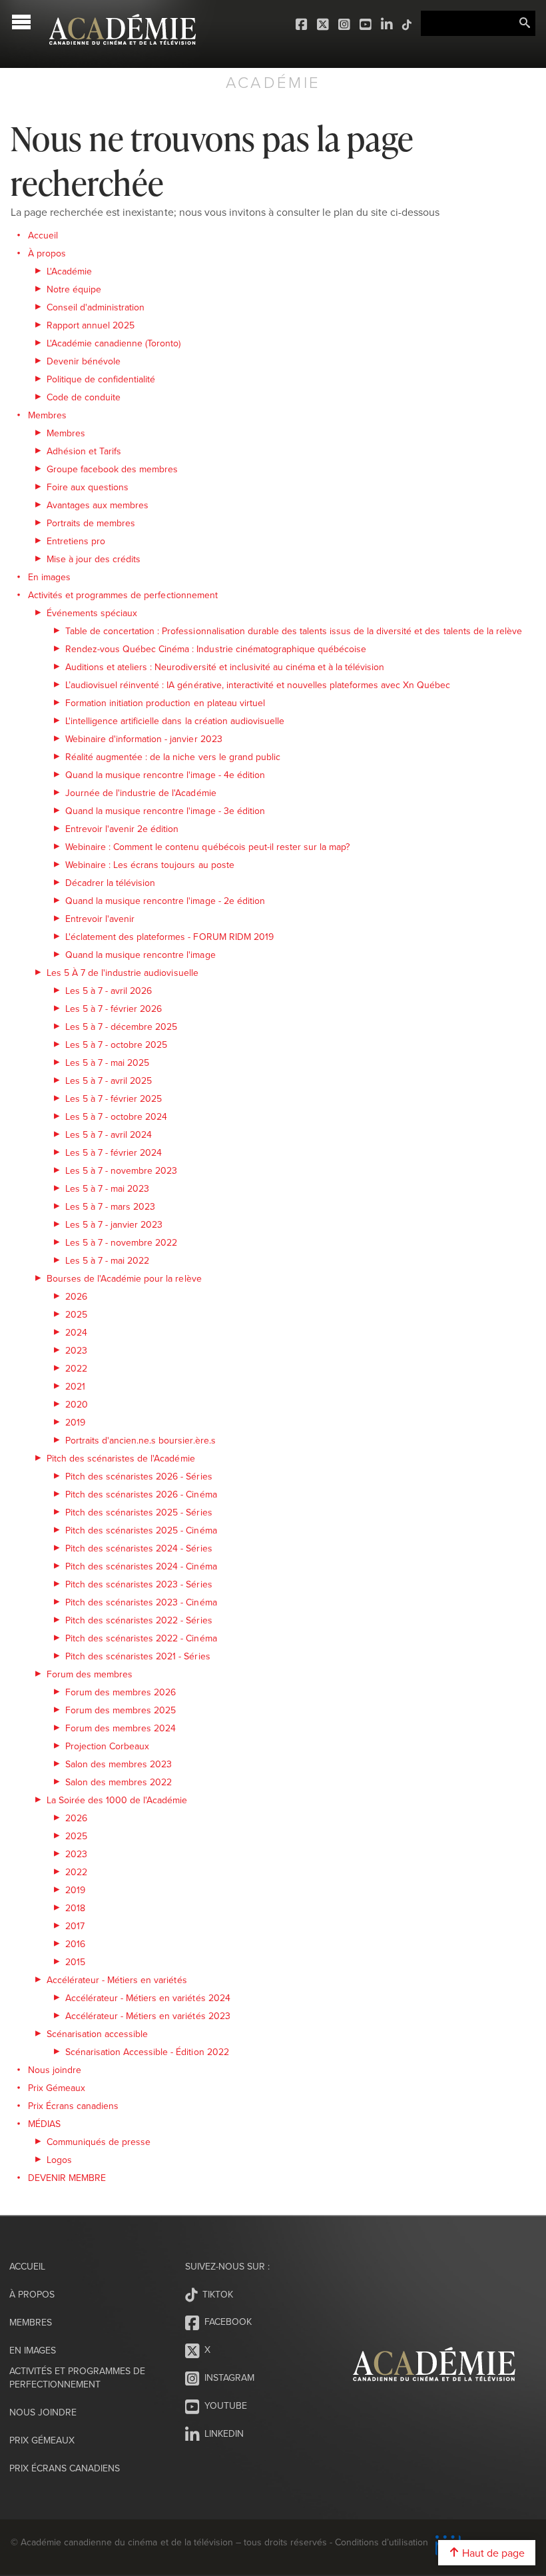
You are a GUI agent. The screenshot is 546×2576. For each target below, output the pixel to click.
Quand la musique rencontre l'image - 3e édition (165, 811)
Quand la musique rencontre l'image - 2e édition (165, 901)
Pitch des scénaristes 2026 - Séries (139, 1476)
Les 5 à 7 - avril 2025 (109, 1080)
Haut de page (492, 2553)
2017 (75, 1926)
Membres (47, 415)
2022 (76, 1368)
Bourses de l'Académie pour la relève (124, 1278)
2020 (77, 1404)
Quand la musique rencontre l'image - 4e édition (165, 775)
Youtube (366, 25)
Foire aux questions (88, 487)
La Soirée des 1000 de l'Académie (117, 1800)
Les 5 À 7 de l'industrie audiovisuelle (123, 973)
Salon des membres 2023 (119, 1764)
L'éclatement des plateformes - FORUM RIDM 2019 (169, 937)
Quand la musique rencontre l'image (140, 955)
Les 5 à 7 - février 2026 (114, 1009)
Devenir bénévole (84, 361)
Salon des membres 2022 (119, 1782)
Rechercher (525, 23)
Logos (59, 2160)
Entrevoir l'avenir (100, 919)
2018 (75, 1908)
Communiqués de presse (99, 2142)
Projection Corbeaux (107, 1746)
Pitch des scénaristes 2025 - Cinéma (141, 1530)
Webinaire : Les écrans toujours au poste (150, 865)
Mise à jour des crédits (94, 559)
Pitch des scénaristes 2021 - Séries (138, 1656)
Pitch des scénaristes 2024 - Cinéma (141, 1566)
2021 (75, 1386)
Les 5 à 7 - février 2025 (114, 1098)
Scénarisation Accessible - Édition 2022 (147, 2052)
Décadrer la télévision (110, 883)
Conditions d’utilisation (381, 2542)
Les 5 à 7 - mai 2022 (107, 1260)
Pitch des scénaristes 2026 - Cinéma (141, 1494)
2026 (76, 1296)
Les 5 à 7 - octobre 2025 (116, 1045)
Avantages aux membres (98, 505)
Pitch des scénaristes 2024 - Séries (139, 1548)
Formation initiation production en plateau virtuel (165, 703)
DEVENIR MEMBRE (67, 2178)
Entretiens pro (76, 541)
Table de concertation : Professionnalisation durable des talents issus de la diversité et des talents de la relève (294, 631)
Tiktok (408, 25)
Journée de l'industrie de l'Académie (141, 793)
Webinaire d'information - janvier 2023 (144, 739)
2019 (75, 1422)
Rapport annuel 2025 (91, 325)
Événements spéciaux (92, 613)
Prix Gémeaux (57, 2088)
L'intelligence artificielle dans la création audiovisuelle (175, 721)
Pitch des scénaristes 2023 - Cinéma (141, 1602)
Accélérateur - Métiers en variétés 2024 (148, 1998)
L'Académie (69, 271)
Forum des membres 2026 (121, 1692)
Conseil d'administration (96, 307)
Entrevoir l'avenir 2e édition (122, 829)
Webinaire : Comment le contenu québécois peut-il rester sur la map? (207, 847)
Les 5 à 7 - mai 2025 (107, 1063)
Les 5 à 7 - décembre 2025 (121, 1027)
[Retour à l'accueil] (123, 52)
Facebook (302, 25)
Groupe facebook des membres (112, 469)
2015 (75, 1962)
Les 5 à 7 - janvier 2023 (114, 1224)
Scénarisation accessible (97, 2034)
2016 (75, 1944)
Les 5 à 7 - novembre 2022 (121, 1242)
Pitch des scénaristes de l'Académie (121, 1458)
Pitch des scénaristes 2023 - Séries (139, 1584)
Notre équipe (74, 289)
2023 (76, 1350)
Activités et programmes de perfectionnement (123, 595)
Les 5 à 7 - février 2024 (114, 1152)
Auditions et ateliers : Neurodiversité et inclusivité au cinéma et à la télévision (225, 667)
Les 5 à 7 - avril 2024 (109, 1134)
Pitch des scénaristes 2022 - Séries (139, 1620)
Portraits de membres (91, 523)
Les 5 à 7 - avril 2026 (109, 991)
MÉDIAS (44, 2124)
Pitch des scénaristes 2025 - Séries (139, 1512)
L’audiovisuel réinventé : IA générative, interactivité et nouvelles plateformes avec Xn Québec (258, 685)
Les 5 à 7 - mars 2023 (110, 1206)
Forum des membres (90, 1674)
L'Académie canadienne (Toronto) (114, 343)
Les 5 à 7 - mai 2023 (107, 1188)
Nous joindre (55, 2070)
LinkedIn (388, 25)
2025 (76, 1314)
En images (49, 577)
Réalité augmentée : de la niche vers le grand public (173, 757)
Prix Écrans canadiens (73, 2106)
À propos (47, 253)
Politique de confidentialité (101, 379)
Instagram (345, 25)
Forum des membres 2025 (121, 1710)
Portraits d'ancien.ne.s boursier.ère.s (140, 1440)
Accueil (43, 235)
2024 (76, 1332)
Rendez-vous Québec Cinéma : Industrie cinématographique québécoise (216, 649)
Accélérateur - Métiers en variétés (117, 1980)
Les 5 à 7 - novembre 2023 (121, 1170)
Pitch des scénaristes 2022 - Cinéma (141, 1638)
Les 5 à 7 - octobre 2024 (116, 1116)
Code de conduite (84, 397)
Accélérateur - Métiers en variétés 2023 (148, 2016)
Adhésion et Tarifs (84, 451)
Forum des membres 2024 (121, 1728)
